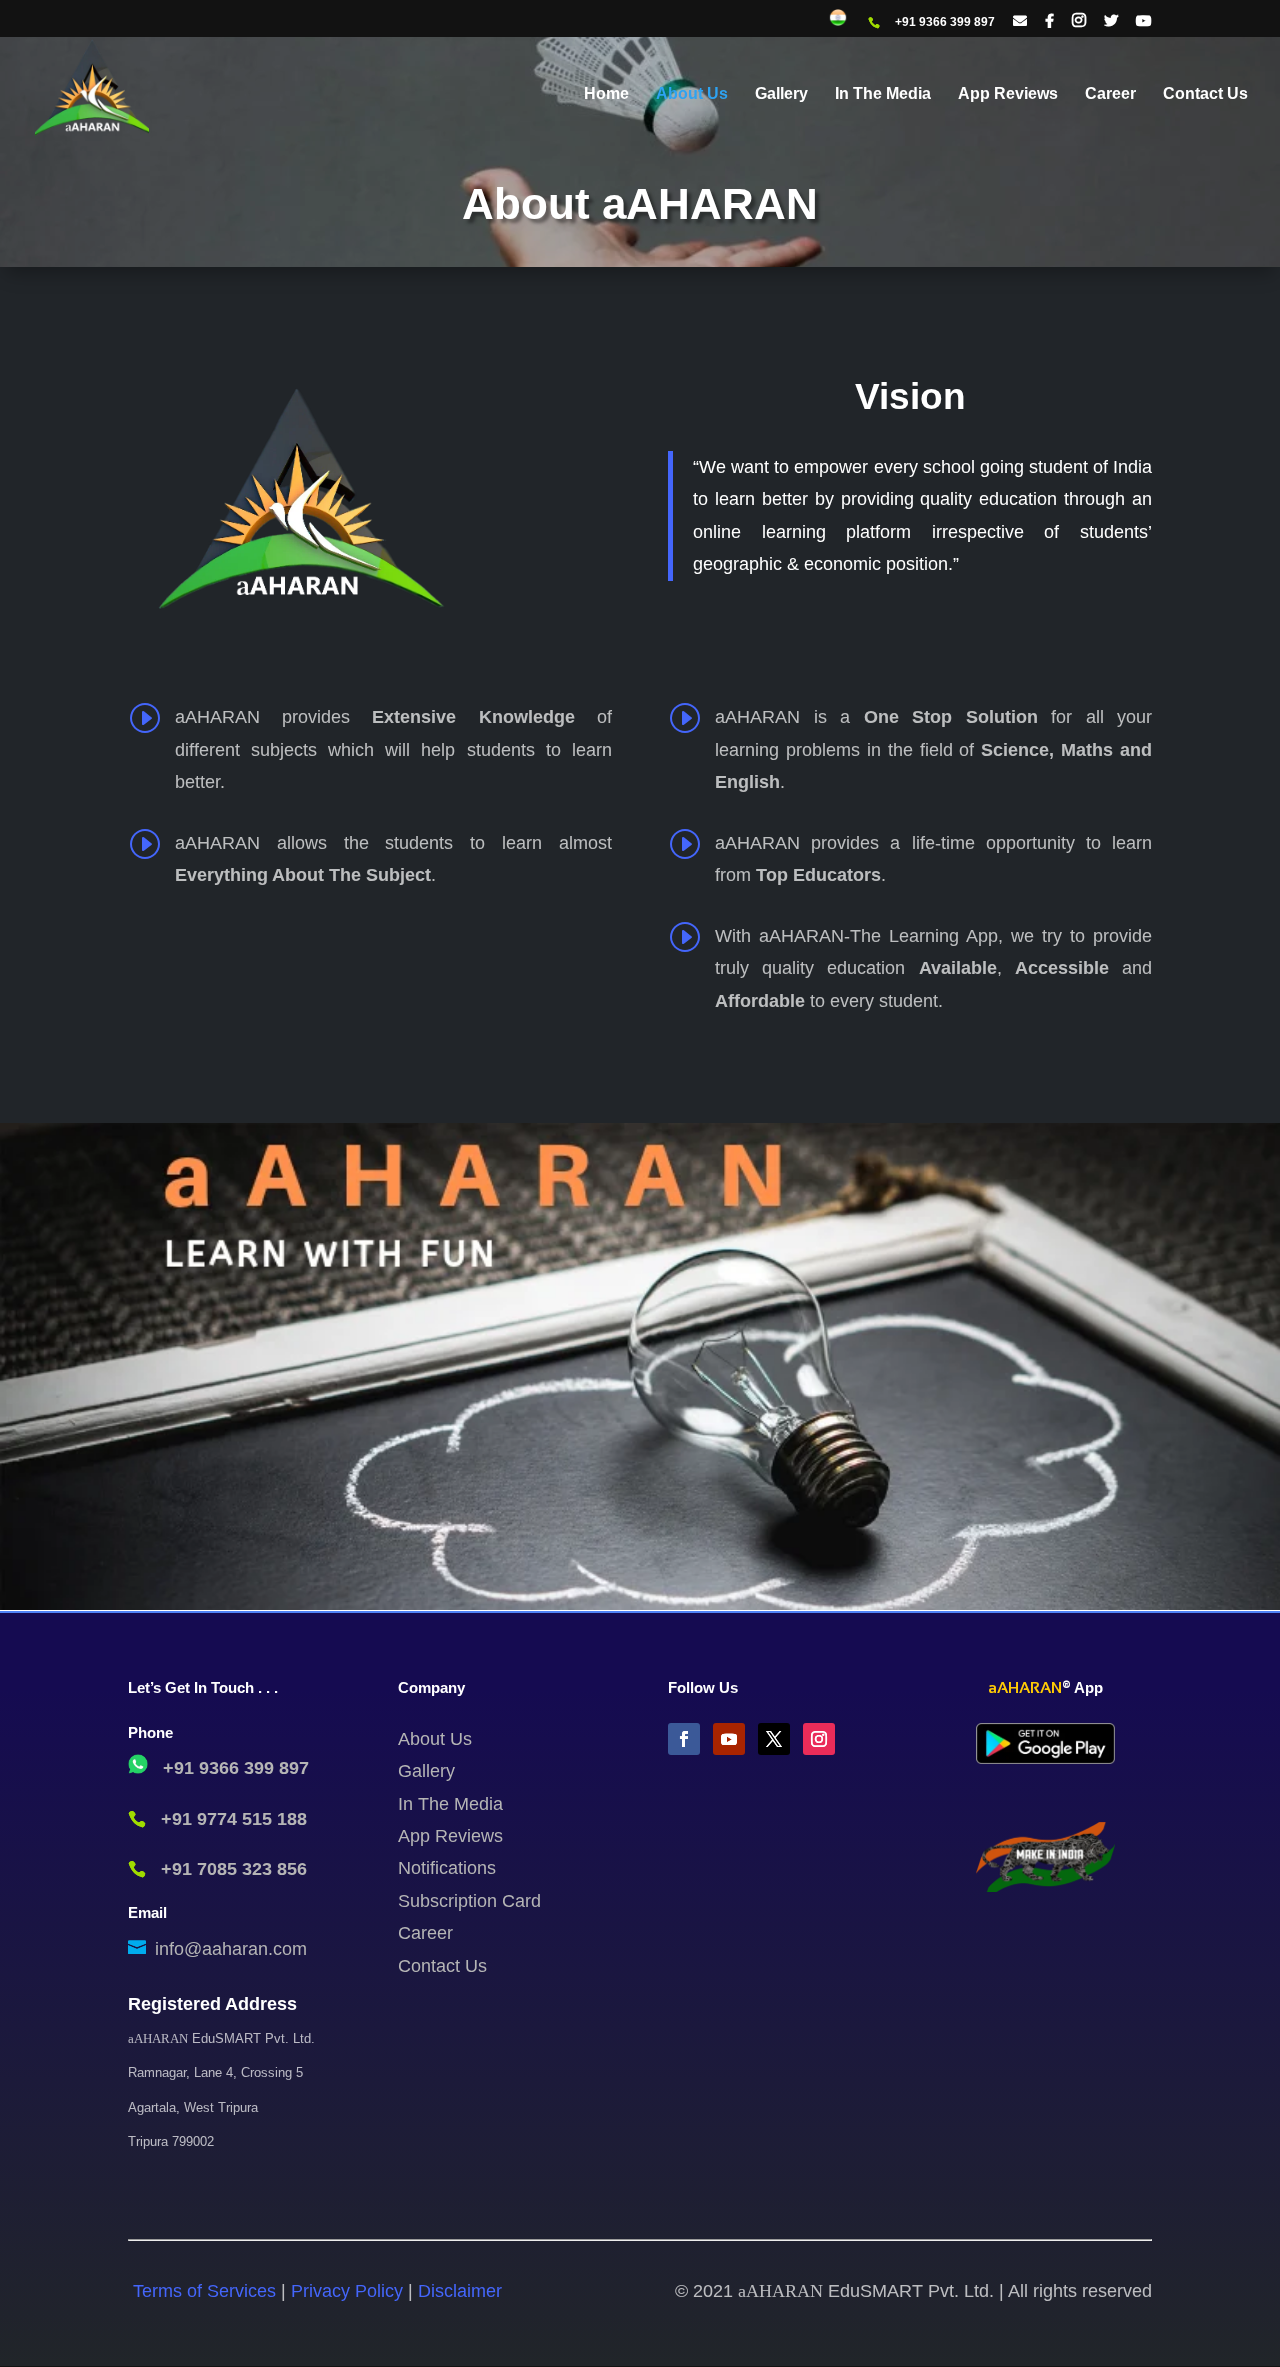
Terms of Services (207, 2291)
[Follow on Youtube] (729, 1739)
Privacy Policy (347, 2291)
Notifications (447, 1868)
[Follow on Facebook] (684, 1739)
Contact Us (1205, 94)
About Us (692, 94)
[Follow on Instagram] (819, 1739)
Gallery (781, 94)
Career (1110, 94)
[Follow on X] (774, 1739)
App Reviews (1008, 94)
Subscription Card (469, 1901)
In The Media (883, 94)
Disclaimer (460, 2291)
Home (606, 94)
